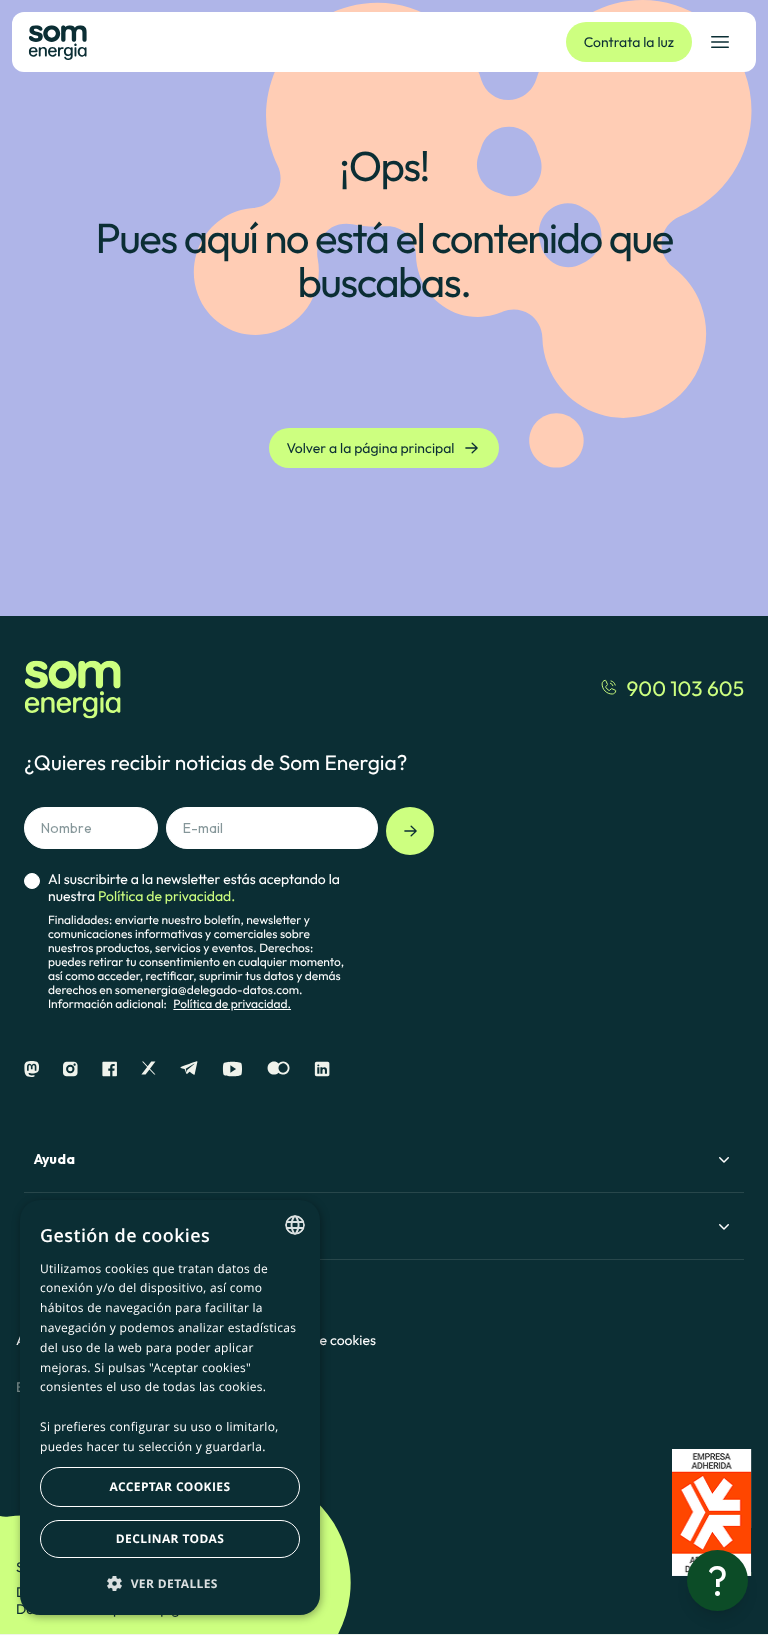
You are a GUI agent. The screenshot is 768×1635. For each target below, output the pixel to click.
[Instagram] (70, 1069)
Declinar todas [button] (170, 1538)
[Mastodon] (31, 1069)
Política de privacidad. (232, 1004)
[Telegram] (189, 1069)
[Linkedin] (322, 1069)
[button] (170, 1583)
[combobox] (295, 1225)
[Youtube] (232, 1069)
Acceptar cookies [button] (170, 1486)
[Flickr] (278, 1069)
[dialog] (170, 1407)
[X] (148, 1069)
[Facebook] (109, 1069)
